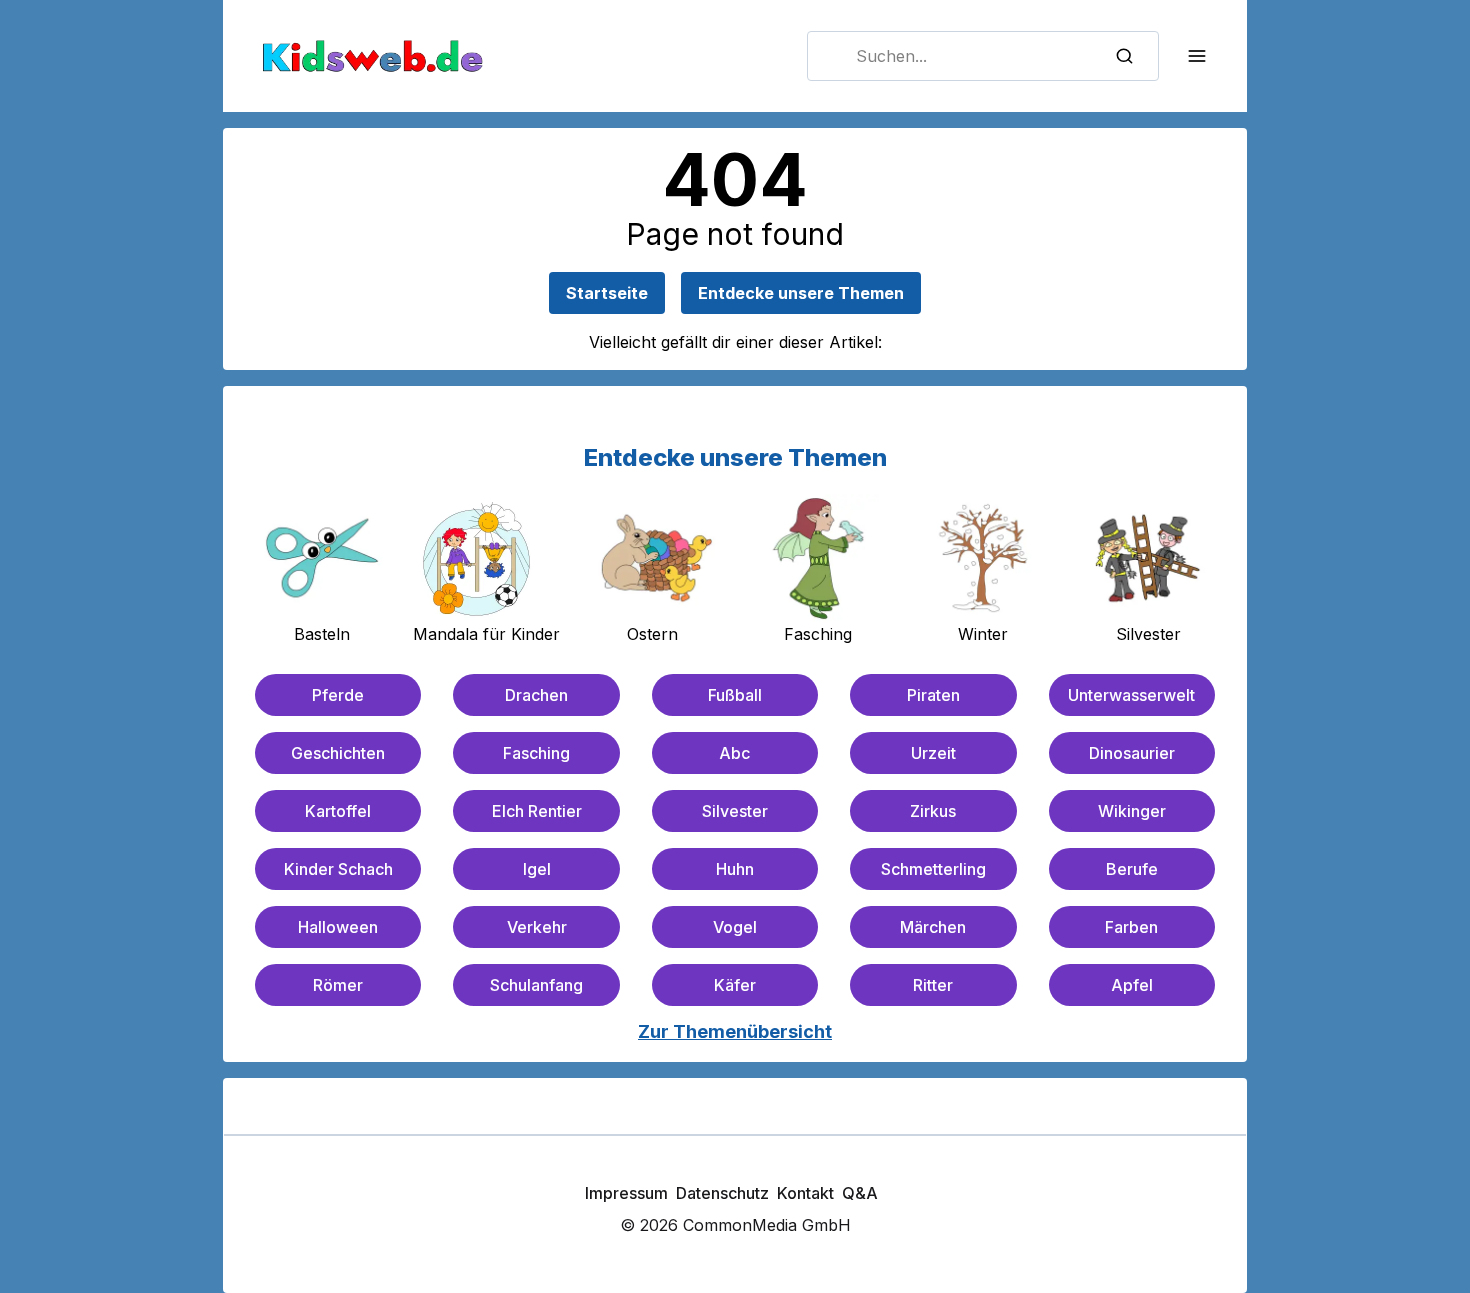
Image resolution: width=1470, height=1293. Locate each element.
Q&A (860, 1193)
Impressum (626, 1193)
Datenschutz (722, 1193)
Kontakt (805, 1193)
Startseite (607, 293)
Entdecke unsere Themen (801, 293)
